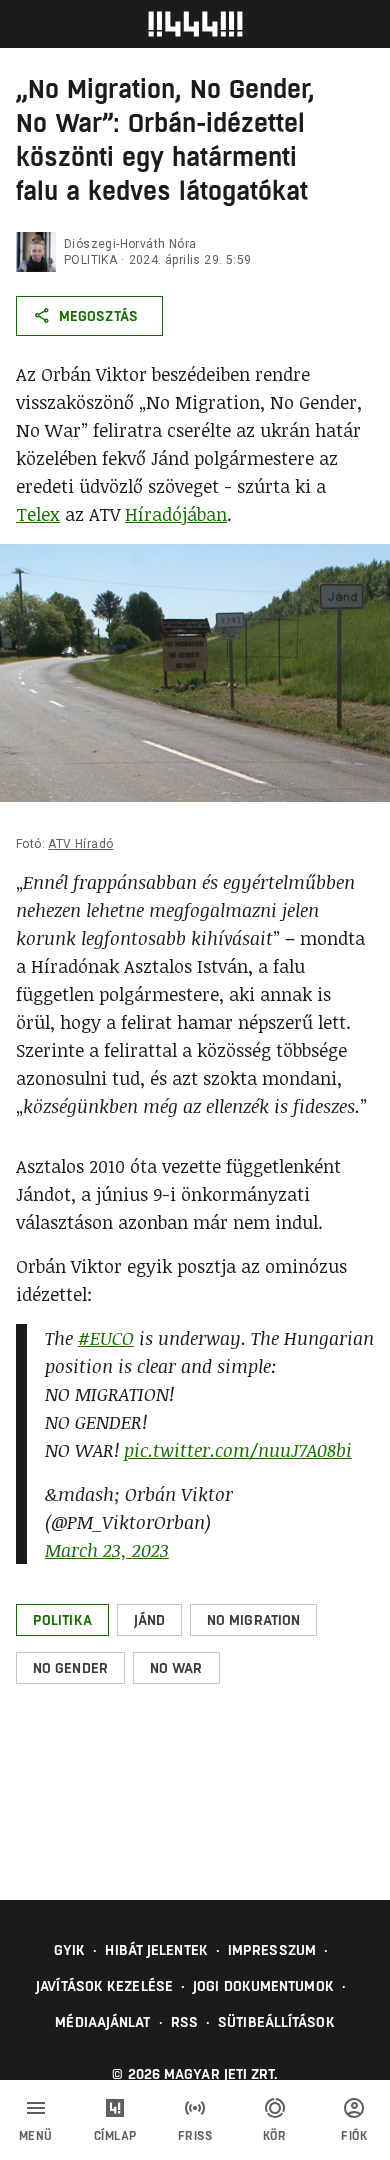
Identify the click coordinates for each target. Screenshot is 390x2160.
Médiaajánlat (102, 2022)
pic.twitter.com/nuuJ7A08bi (238, 1450)
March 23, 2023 (107, 1550)
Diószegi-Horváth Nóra (130, 244)
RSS (184, 2022)
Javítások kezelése (104, 1986)
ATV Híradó (80, 844)
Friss (195, 2136)
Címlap (115, 2136)
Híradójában (176, 514)
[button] (62, 1620)
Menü (36, 2136)
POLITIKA (90, 260)
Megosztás (98, 316)
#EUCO (106, 1338)
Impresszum (272, 1950)
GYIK (69, 1950)
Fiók (354, 2136)
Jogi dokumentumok (263, 1986)
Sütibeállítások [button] (276, 2022)
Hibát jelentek (156, 1950)
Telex (38, 514)
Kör (275, 2136)
